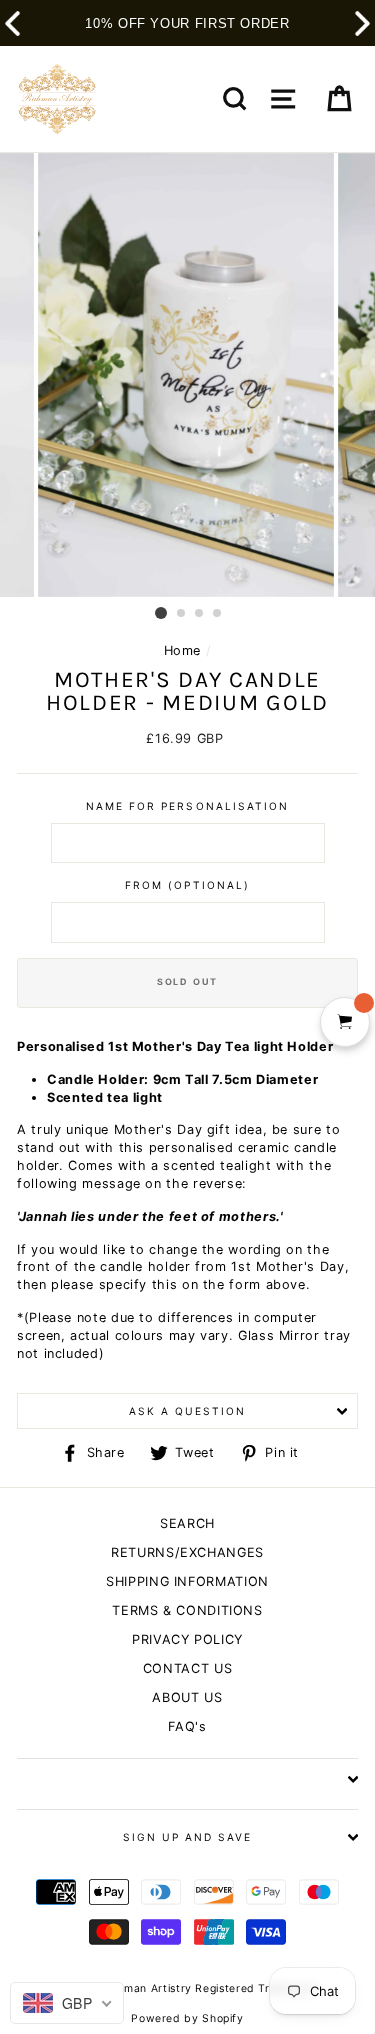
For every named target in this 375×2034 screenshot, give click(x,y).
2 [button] (182, 614)
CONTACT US (187, 1668)
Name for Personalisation (187, 806)
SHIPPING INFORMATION (187, 1581)
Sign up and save (188, 1837)
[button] (362, 23)
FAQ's (187, 1726)
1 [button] (161, 613)
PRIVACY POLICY (187, 1639)
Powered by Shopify (187, 2018)
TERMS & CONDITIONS (187, 1610)
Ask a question (188, 1411)
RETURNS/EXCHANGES (187, 1552)
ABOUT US (187, 1697)
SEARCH (187, 1523)
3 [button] (200, 614)
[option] (188, 375)
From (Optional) (187, 885)
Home (183, 650)
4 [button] (218, 614)
